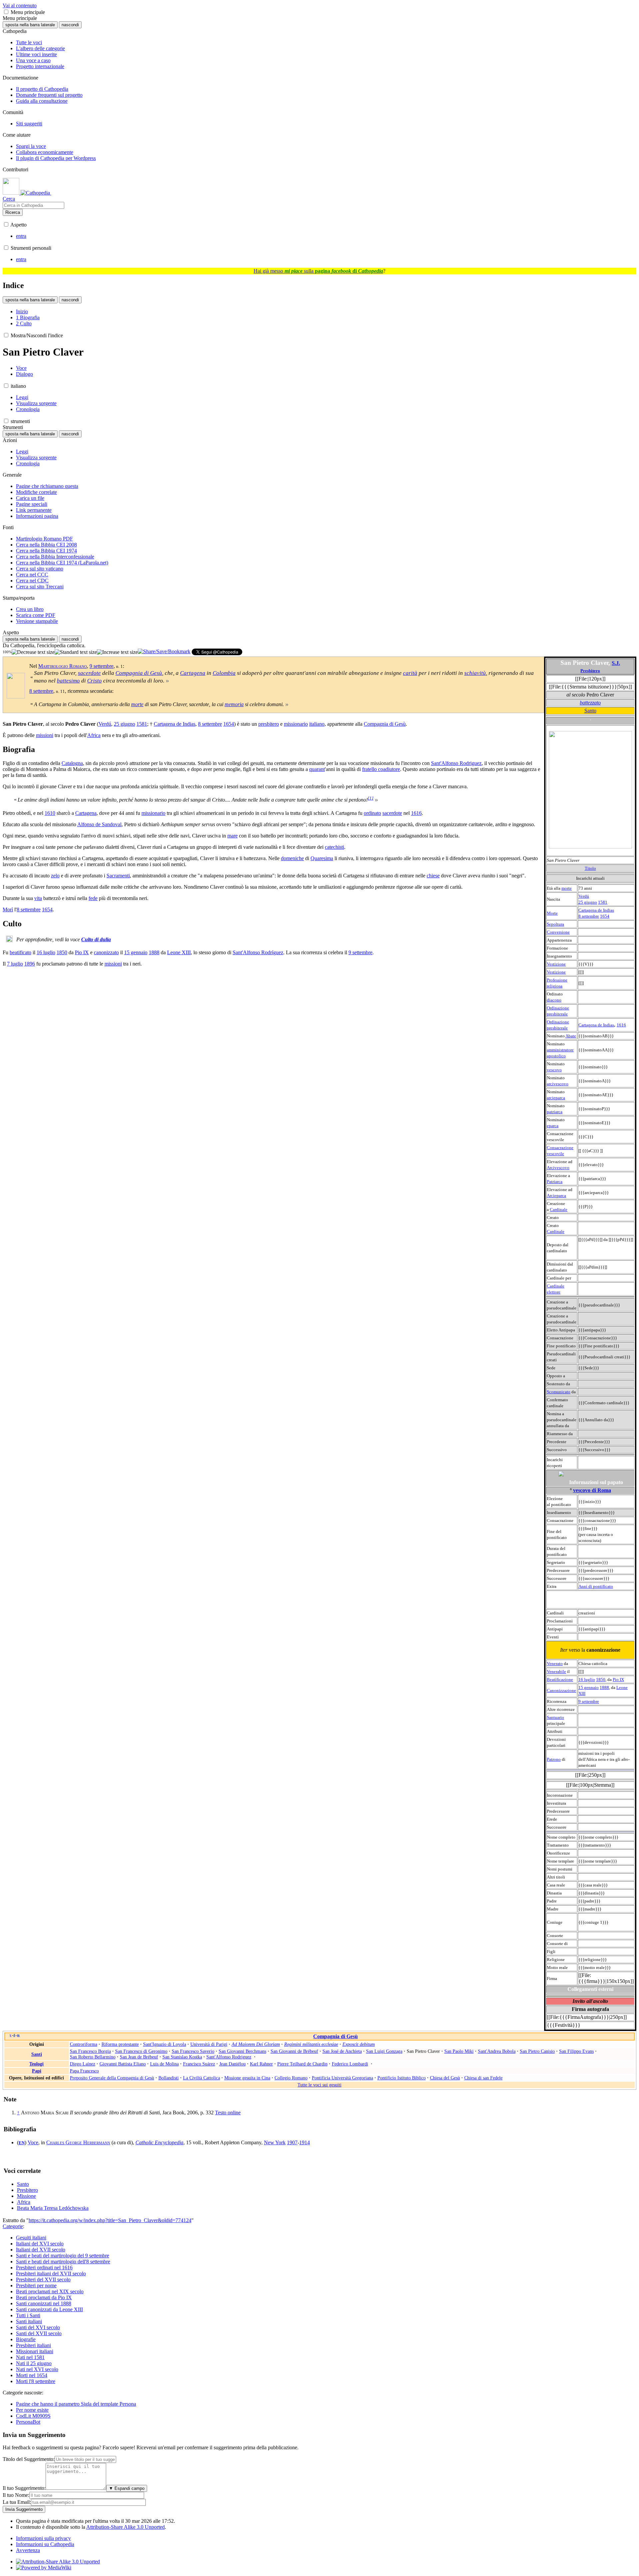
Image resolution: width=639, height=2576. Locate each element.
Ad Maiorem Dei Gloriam (256, 2044)
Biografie (26, 2339)
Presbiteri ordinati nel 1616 (44, 2268)
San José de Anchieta (342, 2051)
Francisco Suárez (199, 2064)
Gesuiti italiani (31, 2238)
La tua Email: (17, 2502)
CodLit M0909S (33, 2416)
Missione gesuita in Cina (247, 2078)
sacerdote (89, 673)
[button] (6, 12)
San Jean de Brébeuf (139, 2057)
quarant (317, 769)
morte (567, 888)
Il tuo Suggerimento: (24, 2488)
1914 (305, 2142)
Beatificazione (560, 1679)
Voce (33, 2142)
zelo (55, 876)
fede (93, 898)
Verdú (584, 896)
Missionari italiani (35, 2351)
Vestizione (556, 964)
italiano (317, 724)
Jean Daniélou (232, 2064)
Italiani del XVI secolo (40, 2244)
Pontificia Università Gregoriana (342, 2078)
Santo (590, 711)
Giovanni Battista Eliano (123, 2064)
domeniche (292, 858)
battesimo (68, 681)
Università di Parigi (209, 2044)
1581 (603, 902)
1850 (601, 1679)
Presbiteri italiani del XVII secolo (51, 2273)
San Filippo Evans (576, 2051)
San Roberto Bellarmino (93, 2057)
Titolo (590, 868)
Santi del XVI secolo (38, 2327)
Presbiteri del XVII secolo (43, 2279)
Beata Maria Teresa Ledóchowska (53, 2208)
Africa (94, 735)
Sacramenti (118, 876)
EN (22, 2143)
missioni (45, 735)
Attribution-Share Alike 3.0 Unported (125, 2527)
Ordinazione (558, 1008)
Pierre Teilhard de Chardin (302, 2064)
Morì (8, 909)
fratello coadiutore (381, 769)
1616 (621, 1025)
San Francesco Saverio (193, 2051)
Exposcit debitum (359, 2044)
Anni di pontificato (596, 1586)
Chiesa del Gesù (445, 2078)
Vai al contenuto (20, 5)
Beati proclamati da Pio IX (44, 2297)
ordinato (372, 813)
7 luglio (15, 964)
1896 (30, 964)
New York (275, 2142)
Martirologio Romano (63, 666)
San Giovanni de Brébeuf (294, 2051)
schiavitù (475, 673)
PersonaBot (28, 2422)
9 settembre (589, 1701)
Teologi (36, 2064)
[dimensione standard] (76, 652)
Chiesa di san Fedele (483, 2078)
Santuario (555, 1717)
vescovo (554, 1070)
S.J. (616, 663)
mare (232, 836)
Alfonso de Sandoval (99, 824)
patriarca (555, 1112)
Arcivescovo (558, 1168)
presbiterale (557, 1014)
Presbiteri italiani (33, 2345)
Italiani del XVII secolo (41, 2250)
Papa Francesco (84, 2071)
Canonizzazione (561, 1690)
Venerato (555, 1664)
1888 (604, 1687)
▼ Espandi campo (127, 2488)
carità (410, 673)
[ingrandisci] (117, 652)
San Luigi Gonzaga (384, 2051)
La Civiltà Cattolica (202, 2078)
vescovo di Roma (592, 1490)
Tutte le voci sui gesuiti (319, 2085)
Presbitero (590, 671)
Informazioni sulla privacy (43, 2538)
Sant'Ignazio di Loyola (165, 2044)
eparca (553, 1126)
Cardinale (559, 1210)
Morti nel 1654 (32, 2375)
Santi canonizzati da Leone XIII (49, 2309)
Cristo (95, 681)
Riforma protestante (120, 2044)
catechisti (334, 847)
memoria (234, 704)
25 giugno (588, 902)
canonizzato (106, 952)
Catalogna (72, 763)
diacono (554, 1000)
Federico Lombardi (350, 2064)
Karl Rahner (261, 2064)
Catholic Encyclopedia (159, 2142)
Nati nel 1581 (30, 2357)
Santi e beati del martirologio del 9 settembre (63, 2256)
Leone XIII (179, 952)
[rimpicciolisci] (33, 652)
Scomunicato (559, 1392)
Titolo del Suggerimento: (29, 2459)
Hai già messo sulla (318, 271)
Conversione (558, 932)
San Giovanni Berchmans (242, 2051)
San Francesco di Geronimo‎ (141, 2051)
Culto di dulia (96, 939)
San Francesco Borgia (90, 2051)
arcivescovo (558, 1084)
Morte (552, 913)
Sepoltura (555, 924)
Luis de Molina (164, 2064)
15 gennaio (589, 1687)
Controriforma (84, 2044)
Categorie (13, 2226)
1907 (292, 2142)
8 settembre (589, 916)
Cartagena (193, 673)
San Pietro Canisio (537, 2051)
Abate (571, 1036)
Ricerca (13, 212)
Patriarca (555, 1182)
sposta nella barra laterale (30, 25)
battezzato (590, 703)
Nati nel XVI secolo (37, 2369)
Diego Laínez (83, 2064)
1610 (50, 813)
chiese (433, 876)
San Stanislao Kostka (182, 2057)
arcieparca (556, 1098)
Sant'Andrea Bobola (497, 2051)
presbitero (269, 724)
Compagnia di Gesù (139, 673)
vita (38, 898)
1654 (605, 916)
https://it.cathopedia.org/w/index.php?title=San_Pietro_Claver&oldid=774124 (110, 2220)
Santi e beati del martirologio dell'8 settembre (63, 2262)
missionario (296, 724)
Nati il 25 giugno (34, 2363)
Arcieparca (556, 1196)
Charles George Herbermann (78, 2142)
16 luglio (587, 1679)
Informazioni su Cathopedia (45, 2544)
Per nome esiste (32, 2410)
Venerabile (556, 1671)
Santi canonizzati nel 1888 (44, 2303)
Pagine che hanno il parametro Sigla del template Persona (76, 2404)
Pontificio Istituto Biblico (402, 2078)
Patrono (554, 1759)
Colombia (224, 673)
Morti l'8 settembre (36, 2381)
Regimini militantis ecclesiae (311, 2044)
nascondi (70, 25)
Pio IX (618, 1679)
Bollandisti (169, 2078)
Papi (37, 2071)
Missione (26, 2196)
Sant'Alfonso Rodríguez (258, 952)
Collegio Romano (291, 2078)
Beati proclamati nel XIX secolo (50, 2291)
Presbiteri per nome (36, 2285)
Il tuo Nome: (16, 2495)
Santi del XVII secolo (39, 2333)
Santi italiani (29, 2321)
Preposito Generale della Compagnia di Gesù (112, 2078)
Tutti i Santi (28, 2315)
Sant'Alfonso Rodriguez (456, 763)
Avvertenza (28, 2550)
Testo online (228, 2113)
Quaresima (322, 858)
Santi (37, 2054)
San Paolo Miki (459, 2051)
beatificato (20, 952)
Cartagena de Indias (596, 910)
